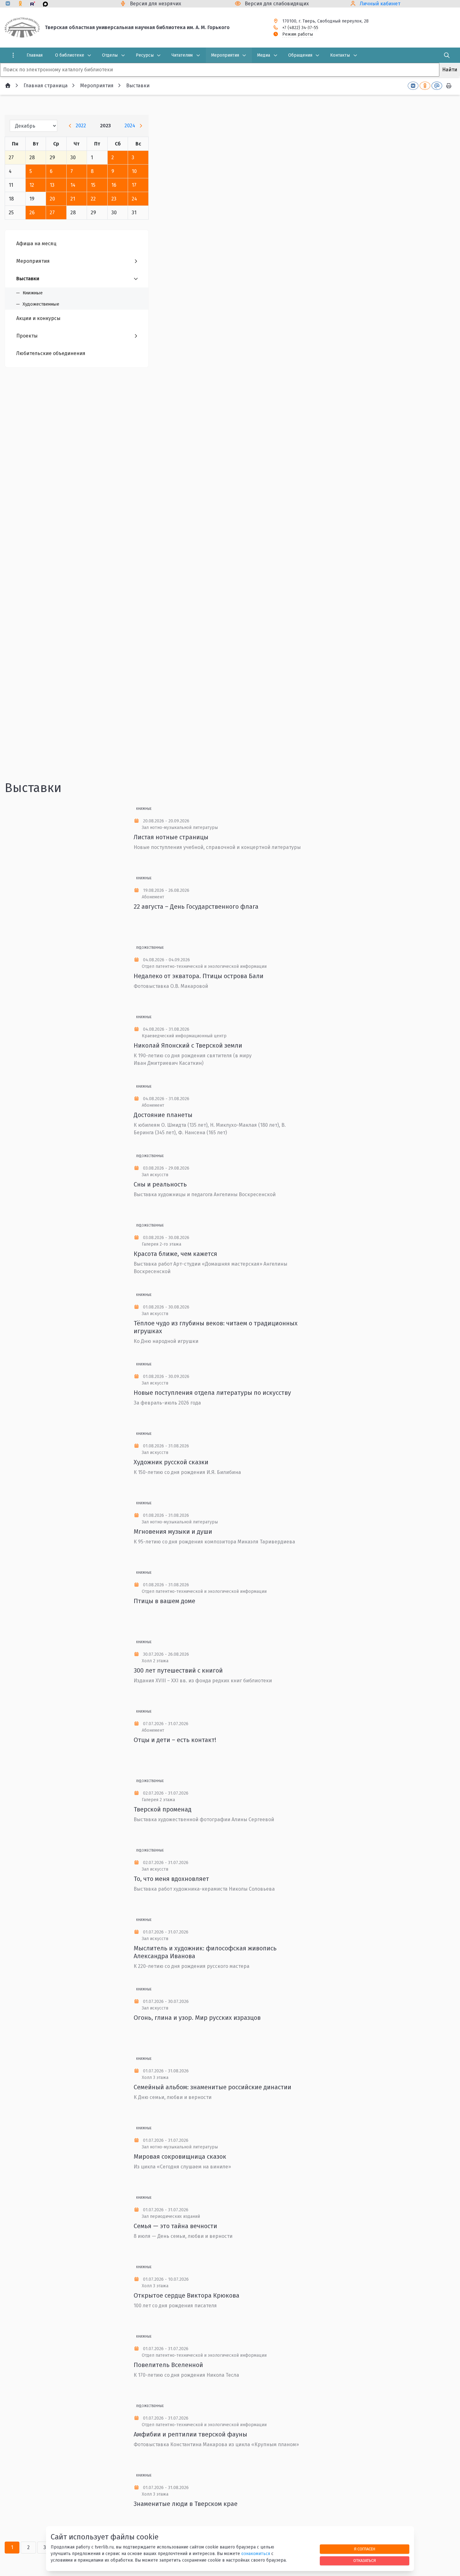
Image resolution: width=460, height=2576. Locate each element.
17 (134, 185)
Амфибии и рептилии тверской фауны (190, 2434)
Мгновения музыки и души (173, 1532)
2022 (81, 126)
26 (32, 213)
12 (32, 185)
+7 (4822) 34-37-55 (300, 28)
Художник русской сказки (171, 1462)
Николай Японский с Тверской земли (188, 1045)
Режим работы (298, 34)
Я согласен (365, 2549)
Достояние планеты (163, 1115)
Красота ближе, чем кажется (175, 1254)
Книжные (144, 809)
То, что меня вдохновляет (171, 1879)
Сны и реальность (160, 1184)
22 (93, 199)
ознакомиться (256, 2554)
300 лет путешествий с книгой (178, 1670)
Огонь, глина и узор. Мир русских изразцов (197, 2018)
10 (134, 171)
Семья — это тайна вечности (175, 2226)
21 (73, 199)
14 (73, 185)
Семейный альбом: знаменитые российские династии (212, 2087)
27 (52, 213)
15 (93, 185)
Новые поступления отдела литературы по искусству (212, 1393)
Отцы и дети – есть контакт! (175, 1740)
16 (114, 185)
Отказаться (365, 2561)
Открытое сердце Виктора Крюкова (187, 2295)
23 (114, 199)
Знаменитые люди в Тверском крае (186, 2504)
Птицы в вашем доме (164, 1601)
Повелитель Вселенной (168, 2365)
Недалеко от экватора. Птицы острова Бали (199, 976)
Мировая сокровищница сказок (180, 2157)
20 (52, 199)
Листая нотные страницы (171, 837)
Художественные (150, 948)
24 (134, 199)
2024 (130, 126)
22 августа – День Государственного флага (196, 907)
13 (52, 185)
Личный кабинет (380, 4)
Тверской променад (163, 1809)
